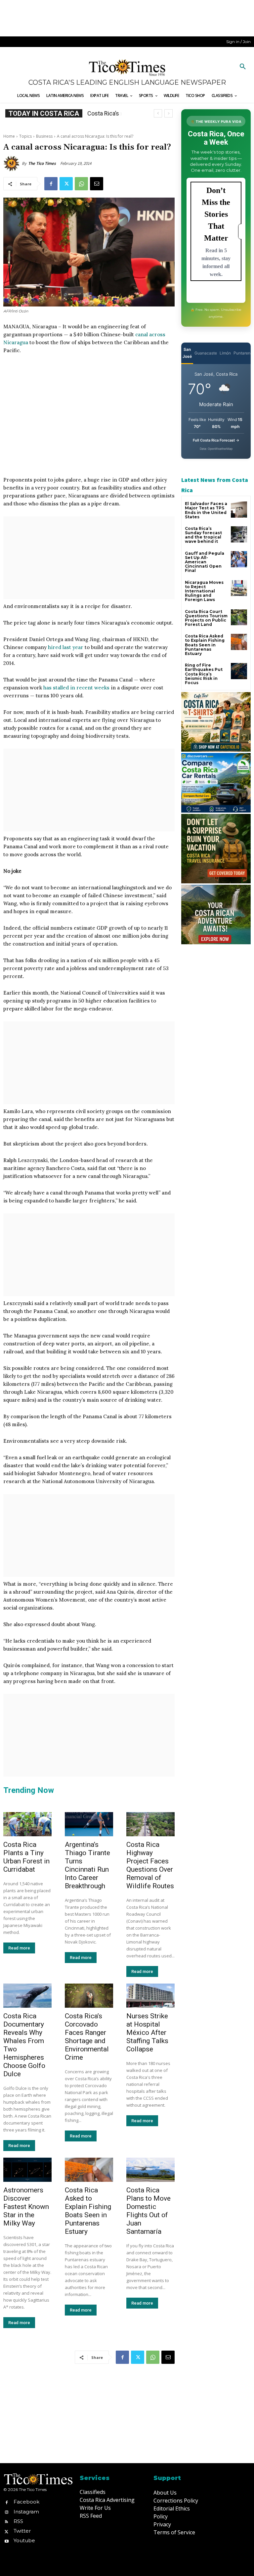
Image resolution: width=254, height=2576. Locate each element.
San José (187, 353)
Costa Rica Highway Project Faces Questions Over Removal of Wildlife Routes (150, 1865)
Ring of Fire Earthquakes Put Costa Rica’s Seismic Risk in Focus (204, 674)
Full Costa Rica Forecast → (216, 440)
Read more (19, 1948)
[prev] (158, 113)
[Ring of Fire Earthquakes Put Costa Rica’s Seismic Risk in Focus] (239, 671)
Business (44, 136)
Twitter (22, 2531)
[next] (169, 113)
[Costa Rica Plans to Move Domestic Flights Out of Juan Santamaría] (150, 2170)
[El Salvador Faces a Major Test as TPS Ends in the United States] (239, 510)
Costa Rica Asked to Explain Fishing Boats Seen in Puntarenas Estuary (88, 2211)
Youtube (24, 2540)
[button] (243, 67)
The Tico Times (42, 163)
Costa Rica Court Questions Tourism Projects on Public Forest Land (206, 618)
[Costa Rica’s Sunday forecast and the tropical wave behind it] (239, 534)
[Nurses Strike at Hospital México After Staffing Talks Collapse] (150, 1996)
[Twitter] (66, 184)
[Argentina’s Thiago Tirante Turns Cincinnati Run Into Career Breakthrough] (89, 1824)
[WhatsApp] (81, 184)
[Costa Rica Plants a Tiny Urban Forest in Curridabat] (27, 1824)
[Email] (97, 184)
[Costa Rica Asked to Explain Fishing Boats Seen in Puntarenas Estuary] (89, 2170)
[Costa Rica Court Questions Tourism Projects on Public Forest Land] (239, 617)
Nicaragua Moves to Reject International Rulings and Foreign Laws (204, 591)
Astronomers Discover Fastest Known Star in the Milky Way (26, 2207)
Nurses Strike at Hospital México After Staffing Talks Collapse (147, 2033)
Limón (225, 353)
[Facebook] (51, 184)
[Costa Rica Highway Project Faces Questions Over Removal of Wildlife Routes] (150, 1824)
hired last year (66, 647)
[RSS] (6, 2521)
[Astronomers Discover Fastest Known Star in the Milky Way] (27, 2170)
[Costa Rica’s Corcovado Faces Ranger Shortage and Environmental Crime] (89, 1996)
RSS (18, 2521)
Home (9, 136)
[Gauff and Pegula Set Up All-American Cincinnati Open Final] (239, 559)
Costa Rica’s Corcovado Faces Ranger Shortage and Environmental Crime (87, 2037)
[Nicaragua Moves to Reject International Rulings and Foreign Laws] (239, 588)
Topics (25, 136)
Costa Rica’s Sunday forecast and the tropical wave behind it (203, 535)
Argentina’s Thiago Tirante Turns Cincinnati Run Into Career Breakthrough (87, 1865)
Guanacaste (206, 353)
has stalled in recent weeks (76, 688)
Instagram (26, 2512)
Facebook (26, 2502)
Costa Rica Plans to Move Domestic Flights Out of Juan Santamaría (148, 2211)
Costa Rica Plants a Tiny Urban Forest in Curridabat (26, 1857)
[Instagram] (6, 2512)
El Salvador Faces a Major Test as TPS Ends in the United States (206, 510)
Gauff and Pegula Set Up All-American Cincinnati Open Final (205, 562)
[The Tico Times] (13, 164)
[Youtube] (6, 2541)
